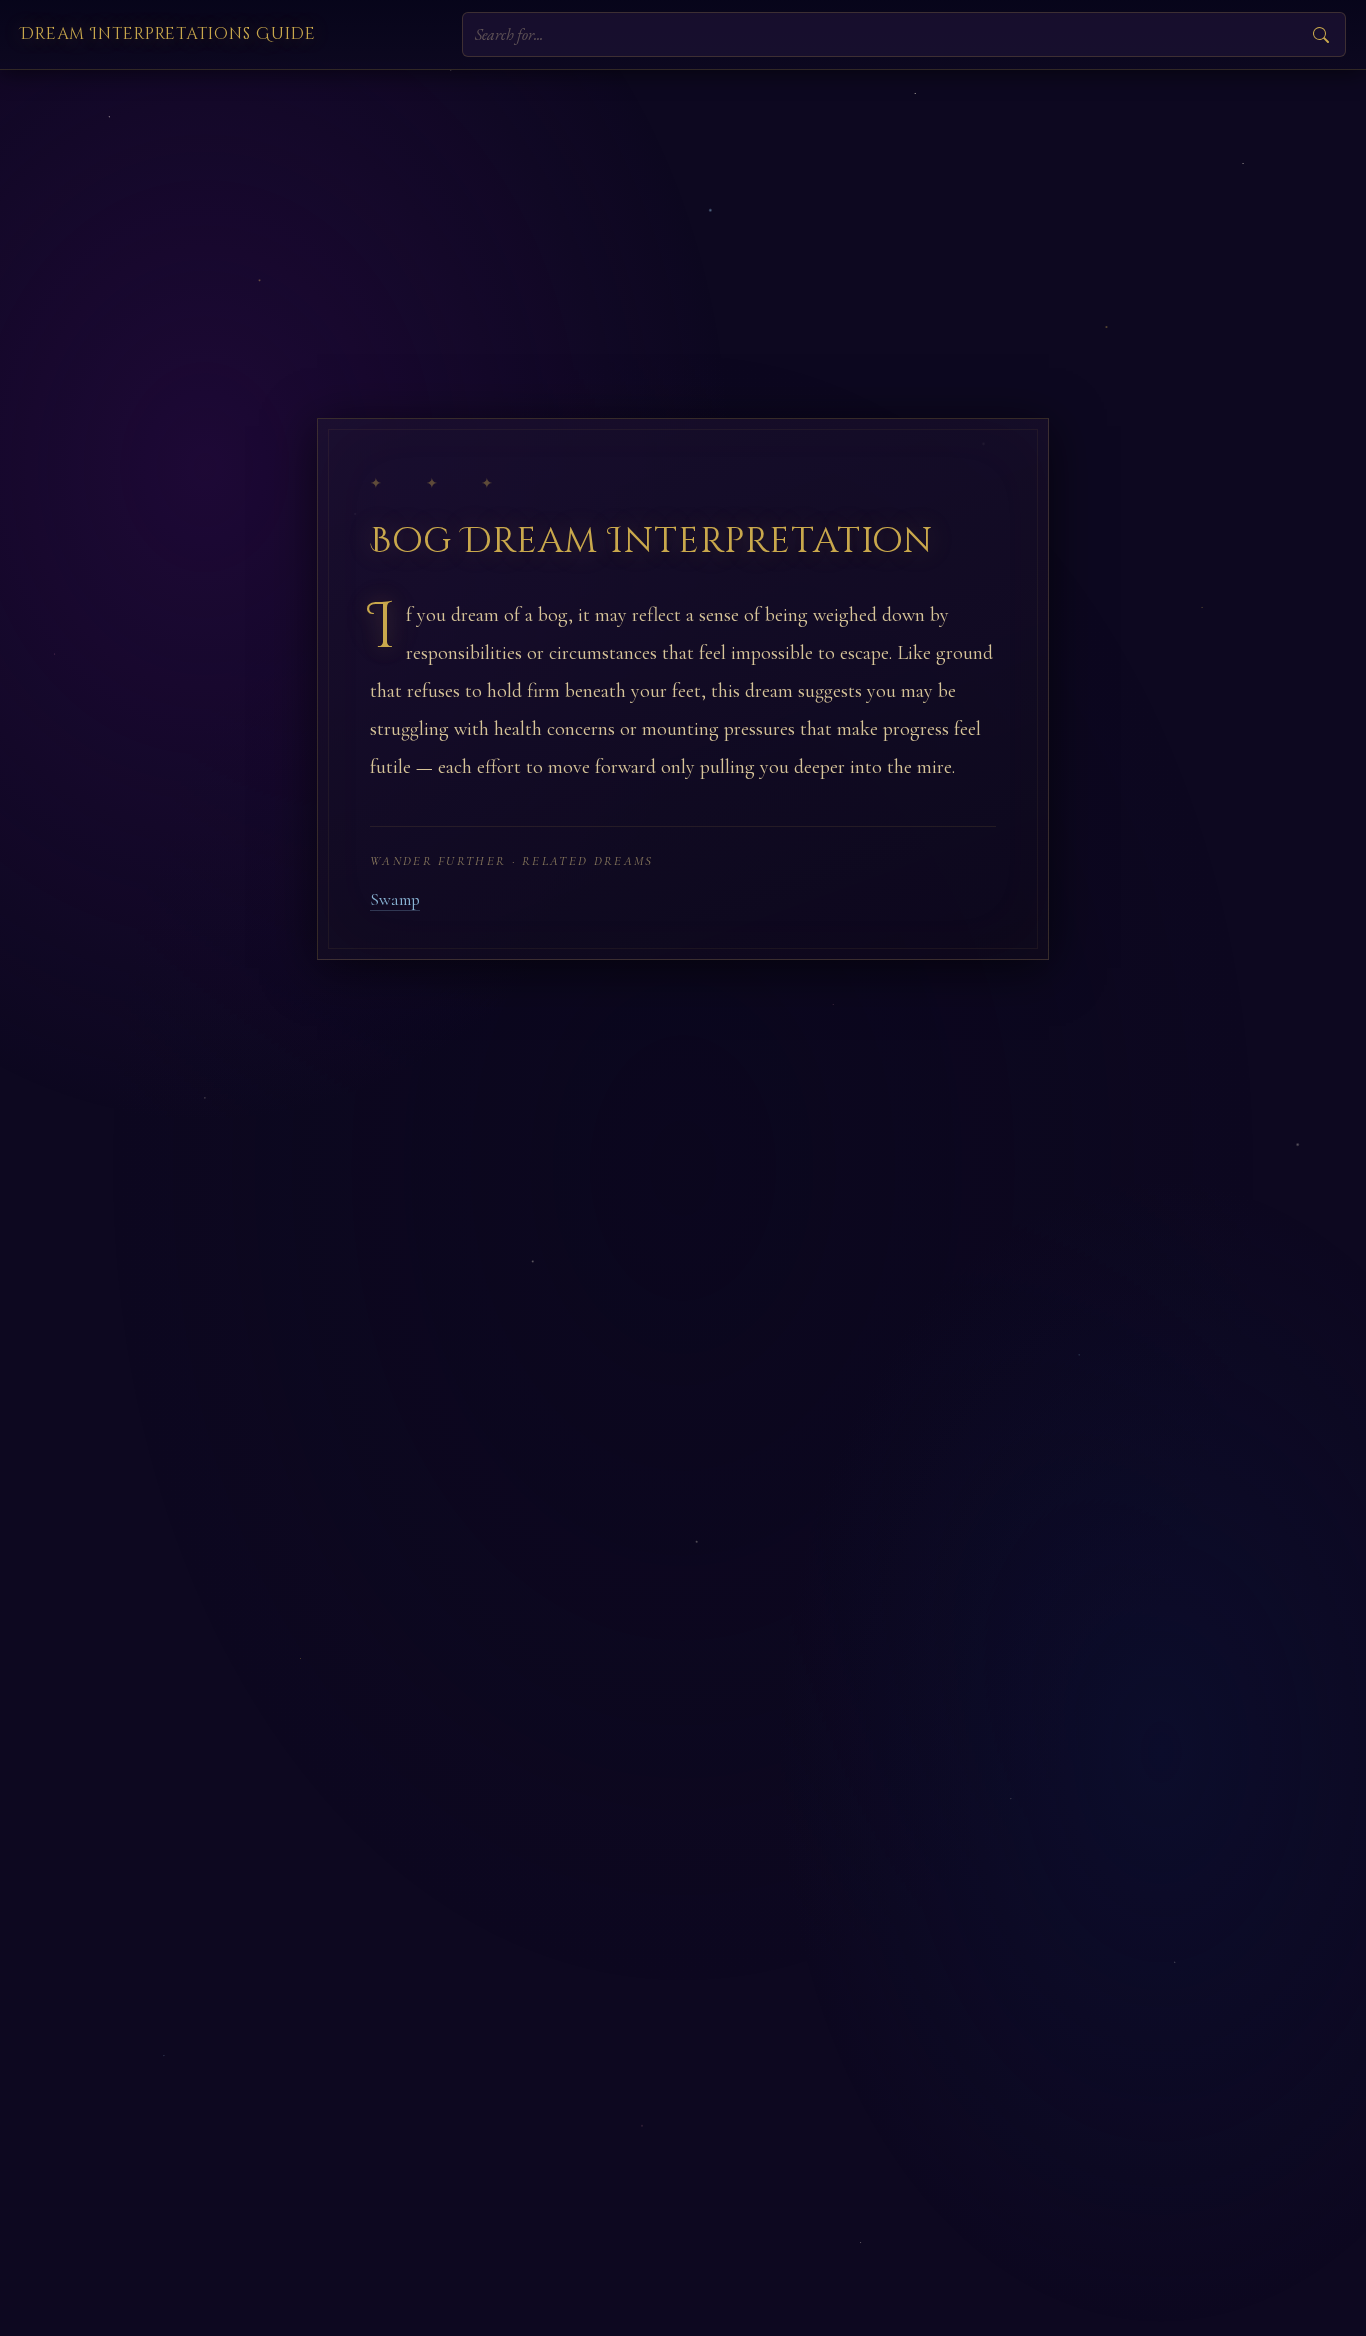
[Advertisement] (683, 220)
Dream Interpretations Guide (168, 34)
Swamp (395, 899)
